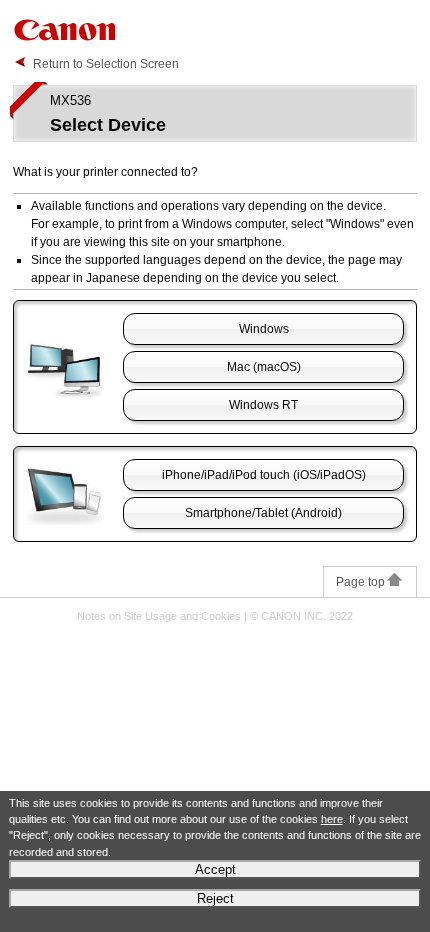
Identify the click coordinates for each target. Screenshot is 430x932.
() (264, 367)
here (332, 819)
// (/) (264, 475)
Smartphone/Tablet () (263, 513)
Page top (360, 582)
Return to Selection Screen (106, 64)
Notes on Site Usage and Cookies (159, 616)
